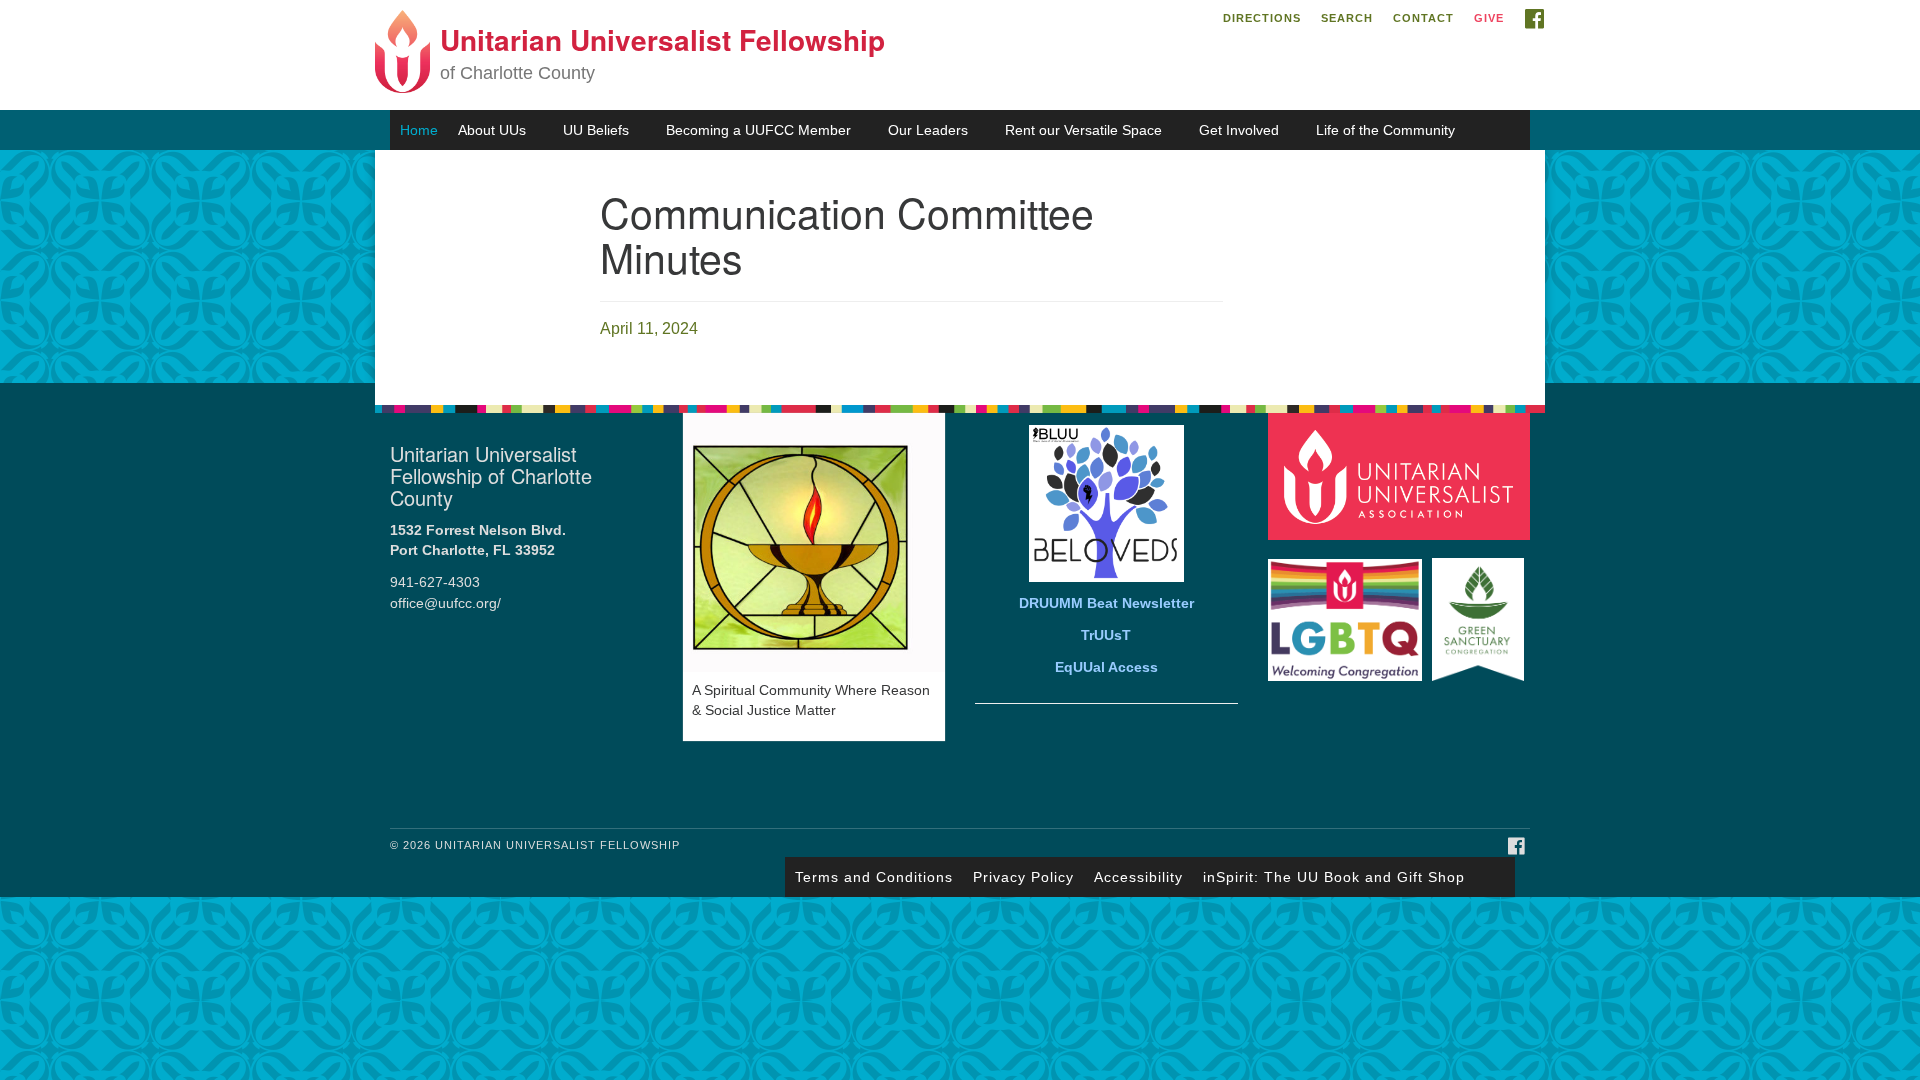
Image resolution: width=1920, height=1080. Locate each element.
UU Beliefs (596, 130)
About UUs (492, 130)
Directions (1262, 18)
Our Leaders (928, 130)
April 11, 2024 (649, 328)
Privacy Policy (1023, 877)
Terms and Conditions (874, 877)
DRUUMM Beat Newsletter (1106, 603)
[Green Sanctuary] (1480, 609)
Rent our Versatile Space (1083, 130)
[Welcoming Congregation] (1348, 609)
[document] (960, 266)
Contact (1423, 18)
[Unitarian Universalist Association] (1402, 475)
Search (1347, 18)
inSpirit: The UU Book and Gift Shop (1334, 877)
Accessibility (1138, 877)
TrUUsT (1106, 635)
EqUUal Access (1106, 667)
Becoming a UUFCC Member (758, 130)
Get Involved (1239, 130)
